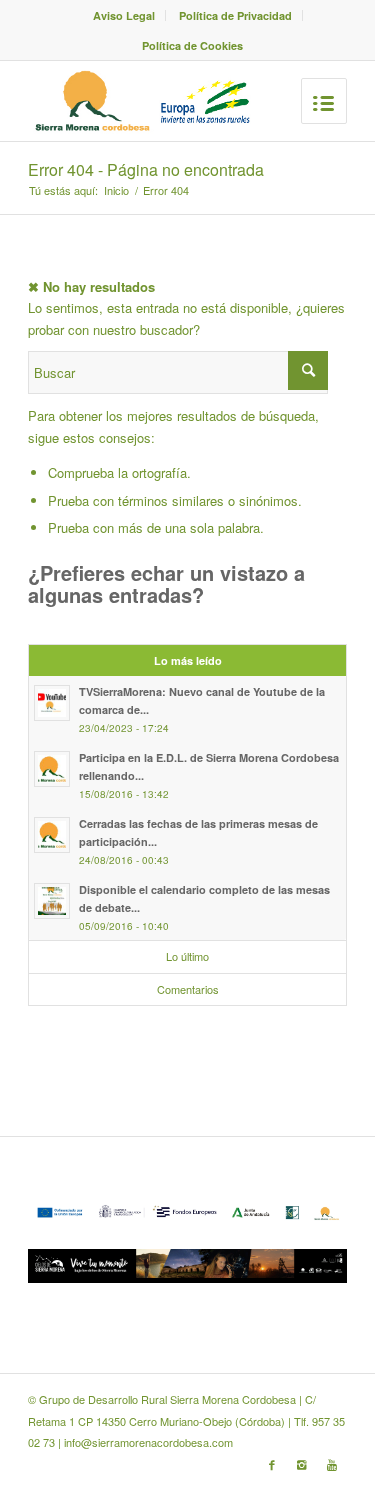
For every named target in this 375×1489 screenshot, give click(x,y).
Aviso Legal (124, 15)
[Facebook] (272, 1464)
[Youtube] (332, 1464)
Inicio (116, 190)
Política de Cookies (192, 45)
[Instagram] (302, 1464)
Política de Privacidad (235, 15)
